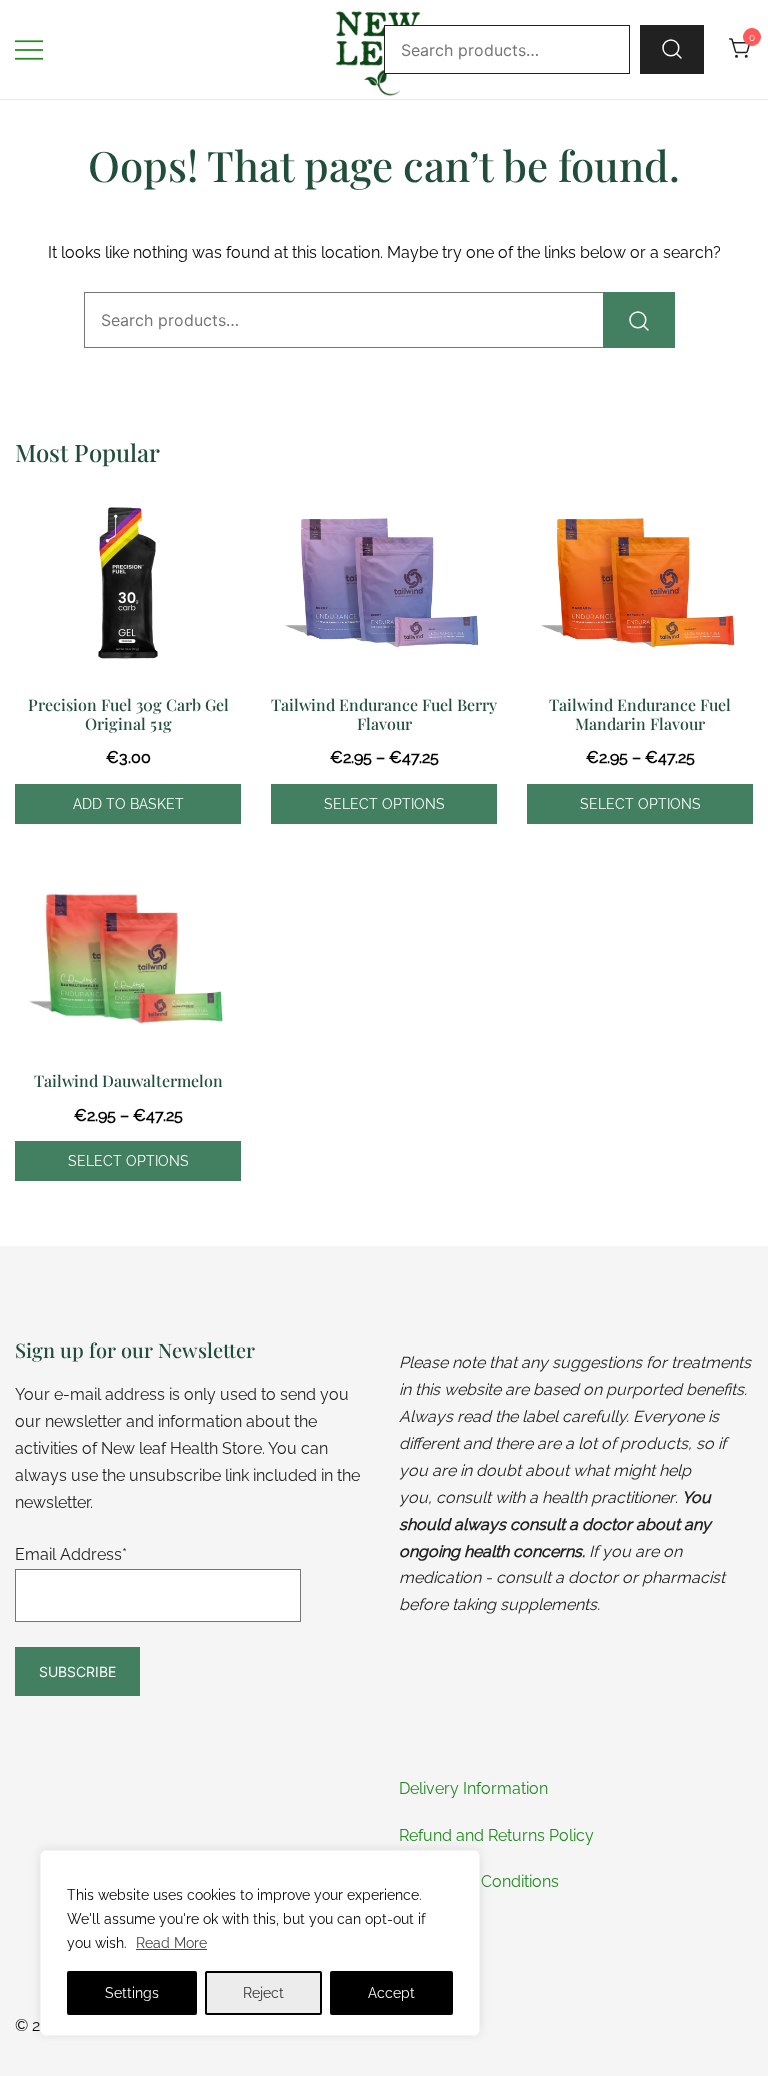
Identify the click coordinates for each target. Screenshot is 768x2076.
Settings (132, 1993)
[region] (260, 1943)
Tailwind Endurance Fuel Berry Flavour (384, 714)
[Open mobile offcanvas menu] (29, 49)
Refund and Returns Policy (496, 1835)
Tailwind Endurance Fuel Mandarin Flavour (640, 714)
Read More (171, 1943)
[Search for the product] (672, 49)
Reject (263, 1993)
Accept (391, 1993)
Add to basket (128, 804)
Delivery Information (473, 1788)
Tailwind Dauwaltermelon (128, 1080)
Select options (384, 804)
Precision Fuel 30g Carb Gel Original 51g (128, 714)
